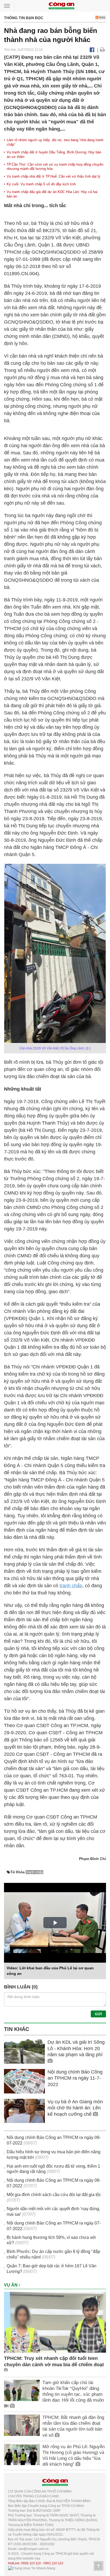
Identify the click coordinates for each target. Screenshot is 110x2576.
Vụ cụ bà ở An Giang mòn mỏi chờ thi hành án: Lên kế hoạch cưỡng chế (75, 2108)
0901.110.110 (53, 2563)
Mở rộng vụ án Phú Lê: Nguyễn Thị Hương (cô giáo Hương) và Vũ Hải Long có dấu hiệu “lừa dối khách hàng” (74, 2455)
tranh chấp (71, 1586)
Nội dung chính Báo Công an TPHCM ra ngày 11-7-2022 (75, 2078)
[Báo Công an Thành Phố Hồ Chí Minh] (61, 5)
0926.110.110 (31, 2563)
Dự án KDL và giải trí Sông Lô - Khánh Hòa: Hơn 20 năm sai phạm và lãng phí (76, 2048)
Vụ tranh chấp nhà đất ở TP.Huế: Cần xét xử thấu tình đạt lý (54, 176)
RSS (102, 18)
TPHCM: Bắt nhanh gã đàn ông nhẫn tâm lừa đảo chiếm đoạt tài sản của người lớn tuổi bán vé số (73, 2426)
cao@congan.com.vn (33, 2549)
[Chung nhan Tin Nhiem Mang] (32, 2568)
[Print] (102, 50)
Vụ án (11, 2285)
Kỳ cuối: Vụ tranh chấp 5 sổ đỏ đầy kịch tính (41, 184)
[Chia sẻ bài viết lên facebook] (92, 50)
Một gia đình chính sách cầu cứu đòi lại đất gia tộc (54, 2195)
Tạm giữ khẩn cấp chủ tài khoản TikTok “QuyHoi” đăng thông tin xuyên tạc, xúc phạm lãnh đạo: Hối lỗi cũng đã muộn (73, 2391)
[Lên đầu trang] (99, 2566)
